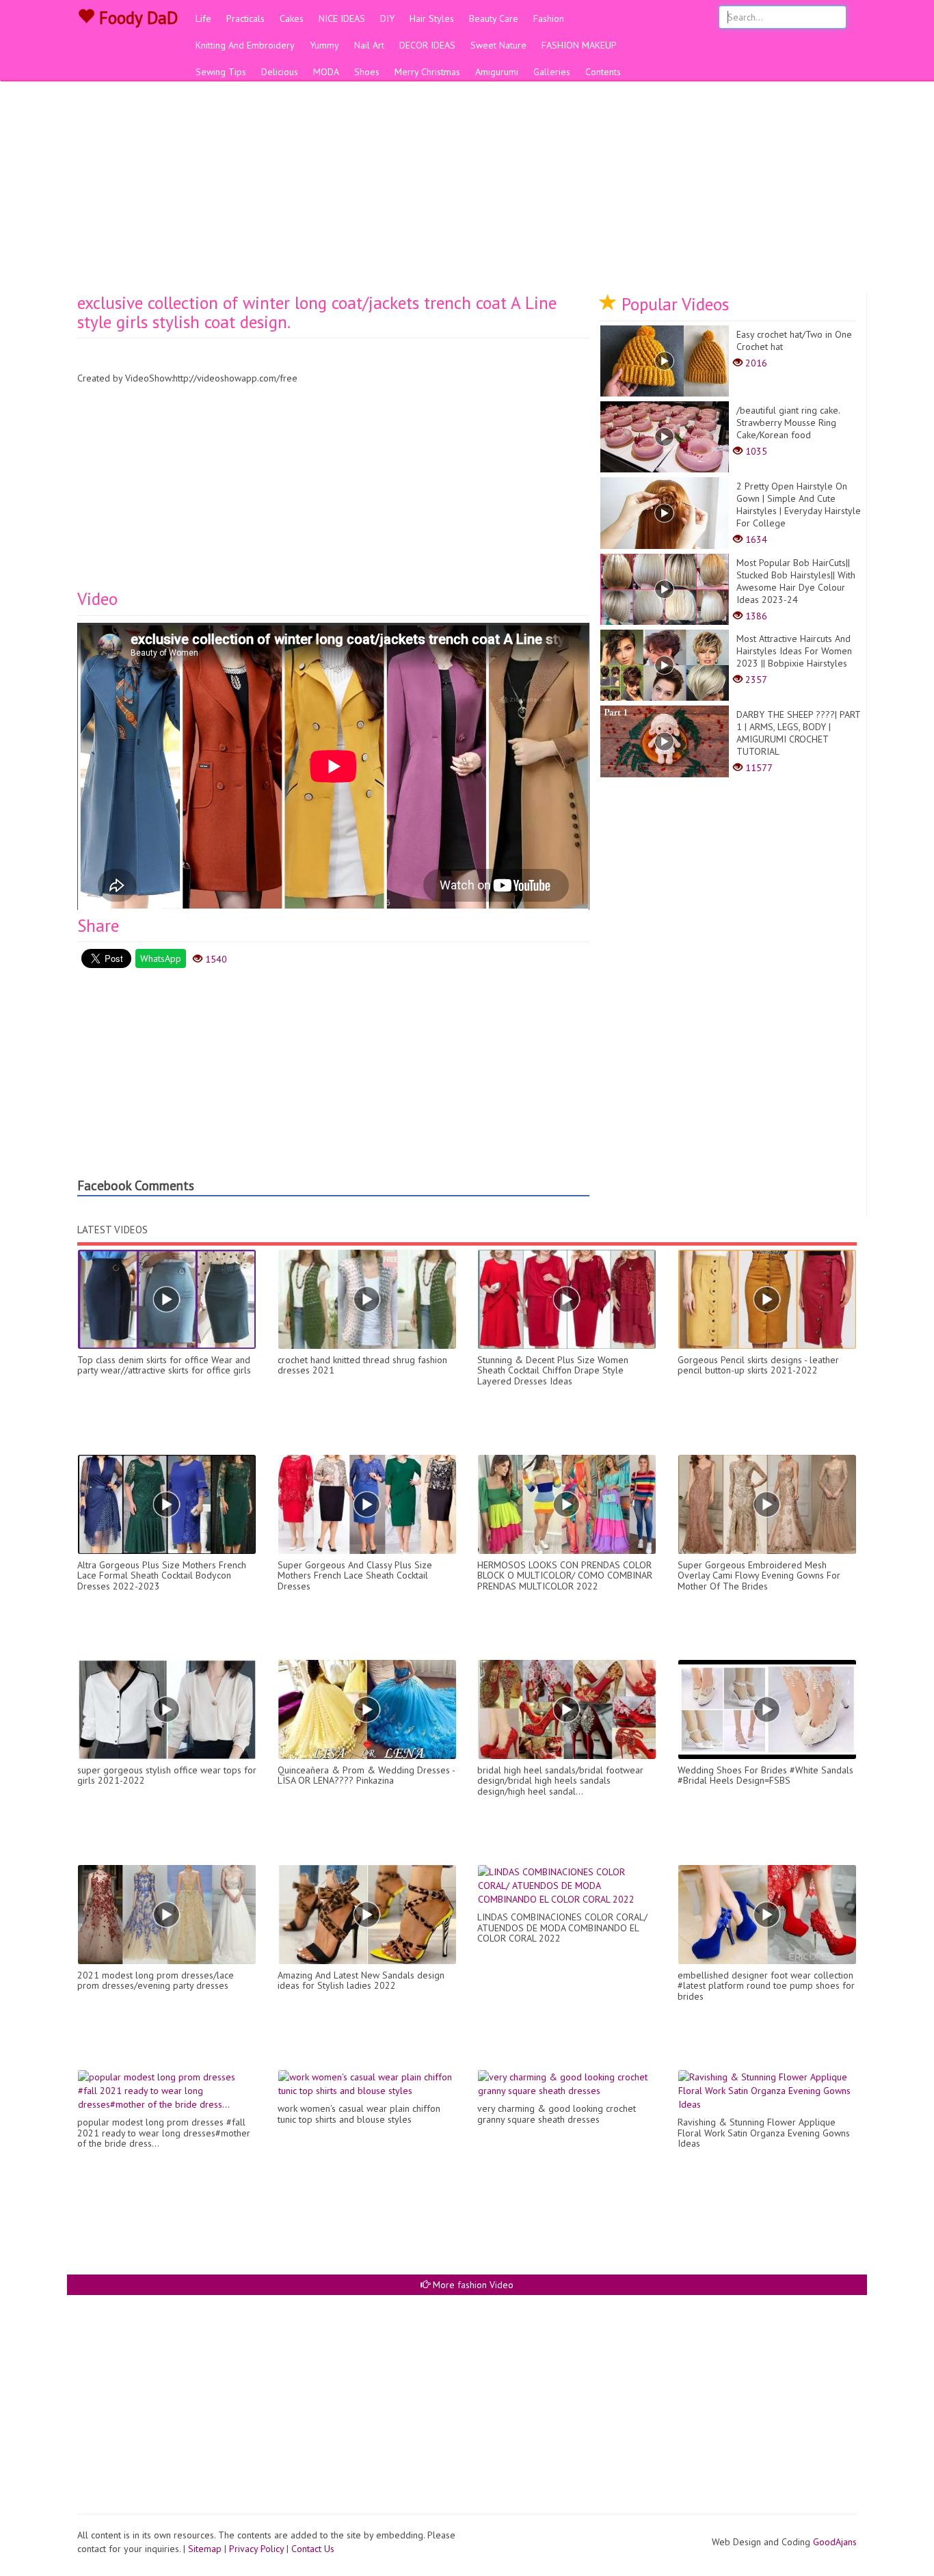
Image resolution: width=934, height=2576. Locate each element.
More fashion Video (472, 2285)
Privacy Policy (256, 2549)
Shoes (367, 72)
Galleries (552, 72)
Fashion (549, 18)
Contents (603, 72)
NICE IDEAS (342, 18)
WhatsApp (161, 958)
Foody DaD (136, 18)
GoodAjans (835, 2542)
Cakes (292, 18)
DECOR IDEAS (427, 45)
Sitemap (205, 2549)
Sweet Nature (498, 45)
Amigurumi (497, 72)
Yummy (324, 45)
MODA (326, 72)
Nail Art (369, 45)
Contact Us (313, 2549)
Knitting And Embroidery (245, 45)
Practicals (245, 18)
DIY (387, 18)
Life (203, 18)
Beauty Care (494, 18)
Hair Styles (432, 18)
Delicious (280, 72)
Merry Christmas (427, 72)
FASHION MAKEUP (579, 45)
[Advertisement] (467, 191)
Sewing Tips (221, 72)
